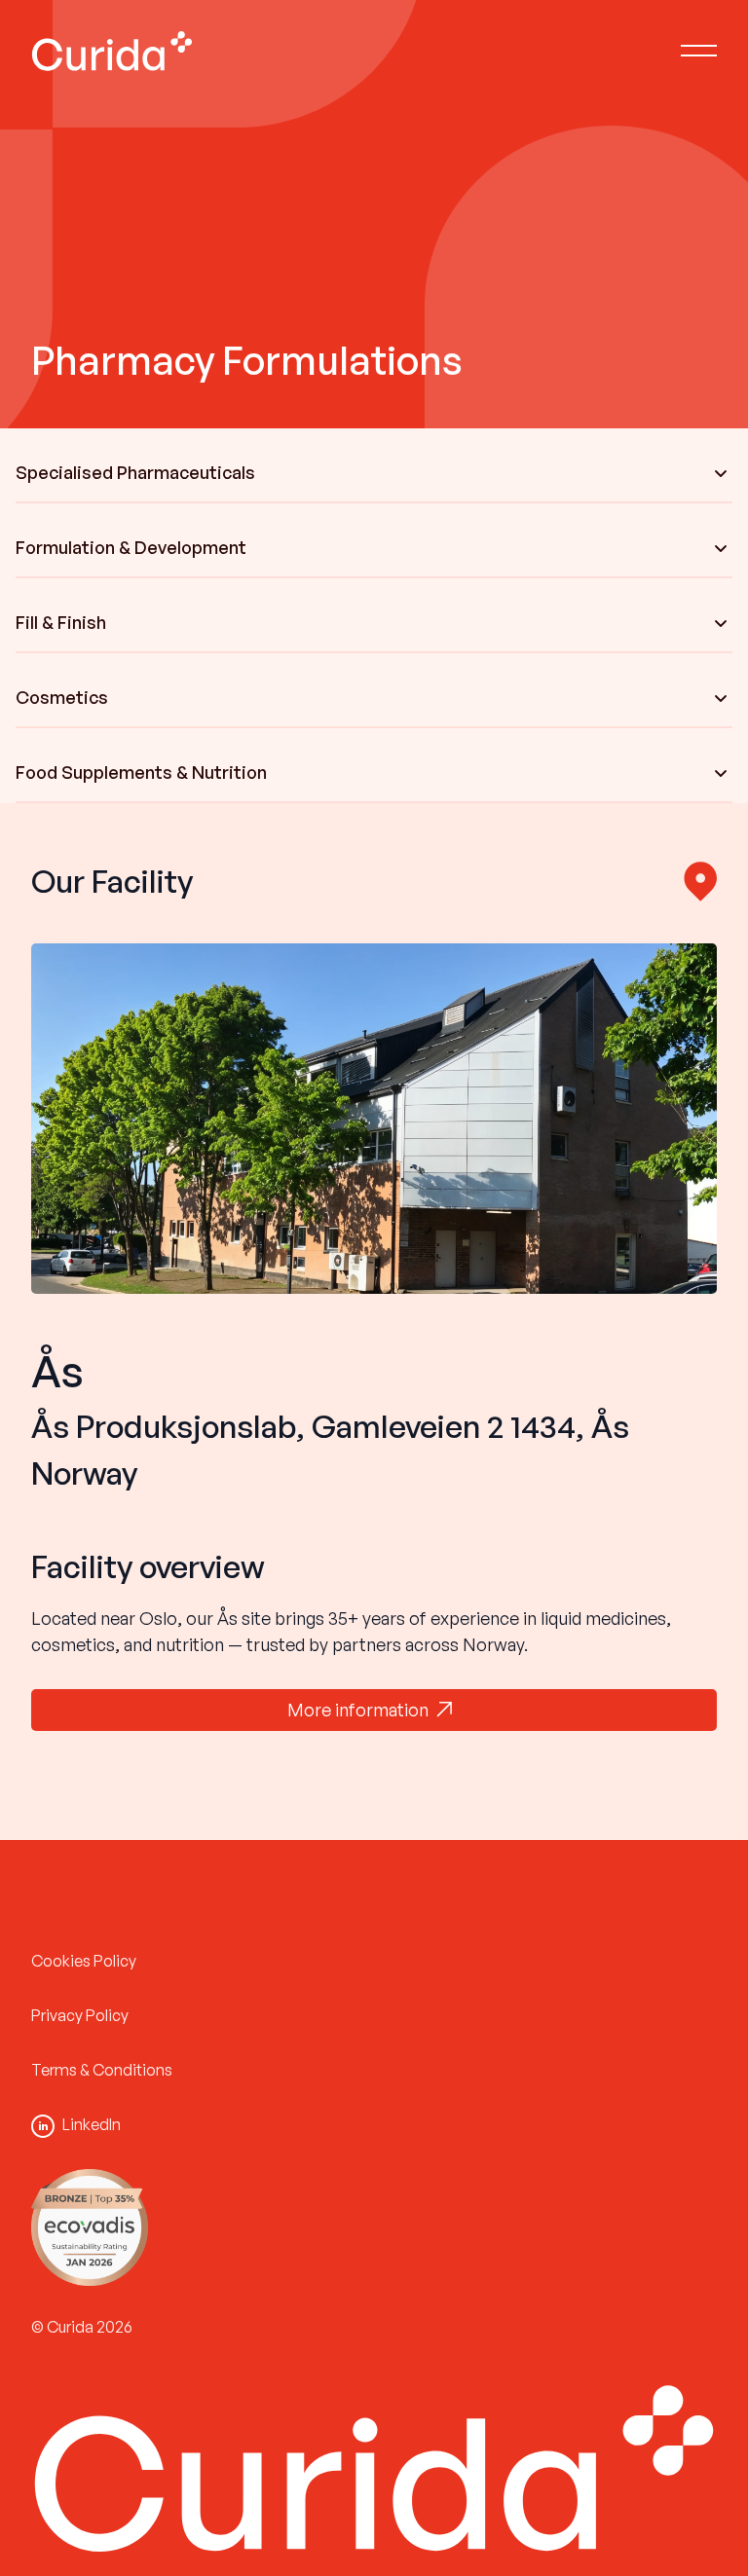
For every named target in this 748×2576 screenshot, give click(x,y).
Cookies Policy (84, 1961)
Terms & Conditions (102, 2070)
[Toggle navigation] (699, 51)
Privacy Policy (80, 2015)
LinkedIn (92, 2124)
